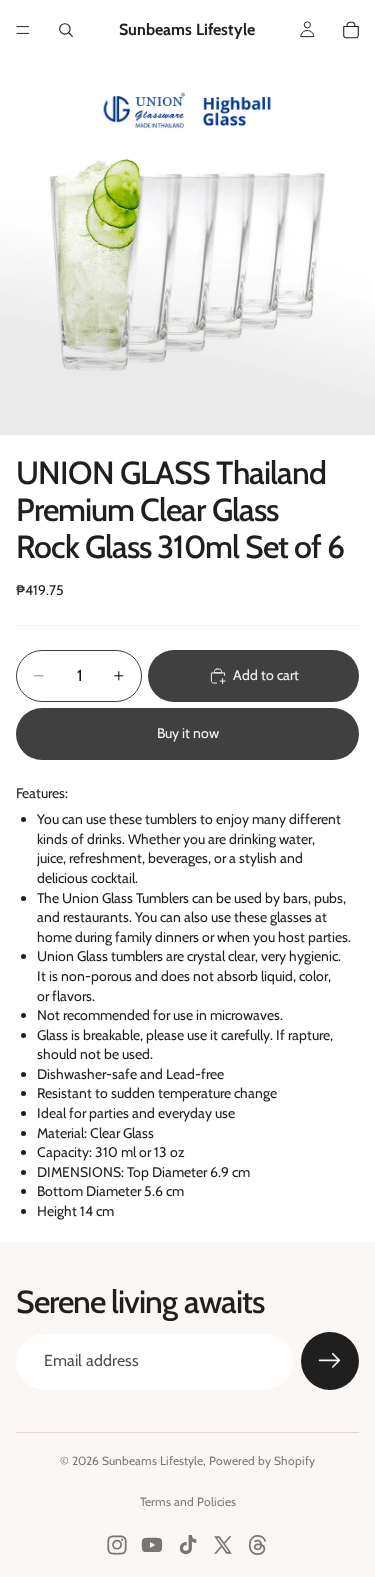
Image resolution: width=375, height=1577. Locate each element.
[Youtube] (152, 1545)
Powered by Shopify (262, 1460)
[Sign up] (330, 1361)
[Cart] (351, 30)
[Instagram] (117, 1545)
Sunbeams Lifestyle (152, 1460)
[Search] (66, 30)
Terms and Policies (188, 1501)
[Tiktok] (188, 1545)
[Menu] (23, 30)
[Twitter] (223, 1545)
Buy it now (188, 733)
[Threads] (258, 1545)
